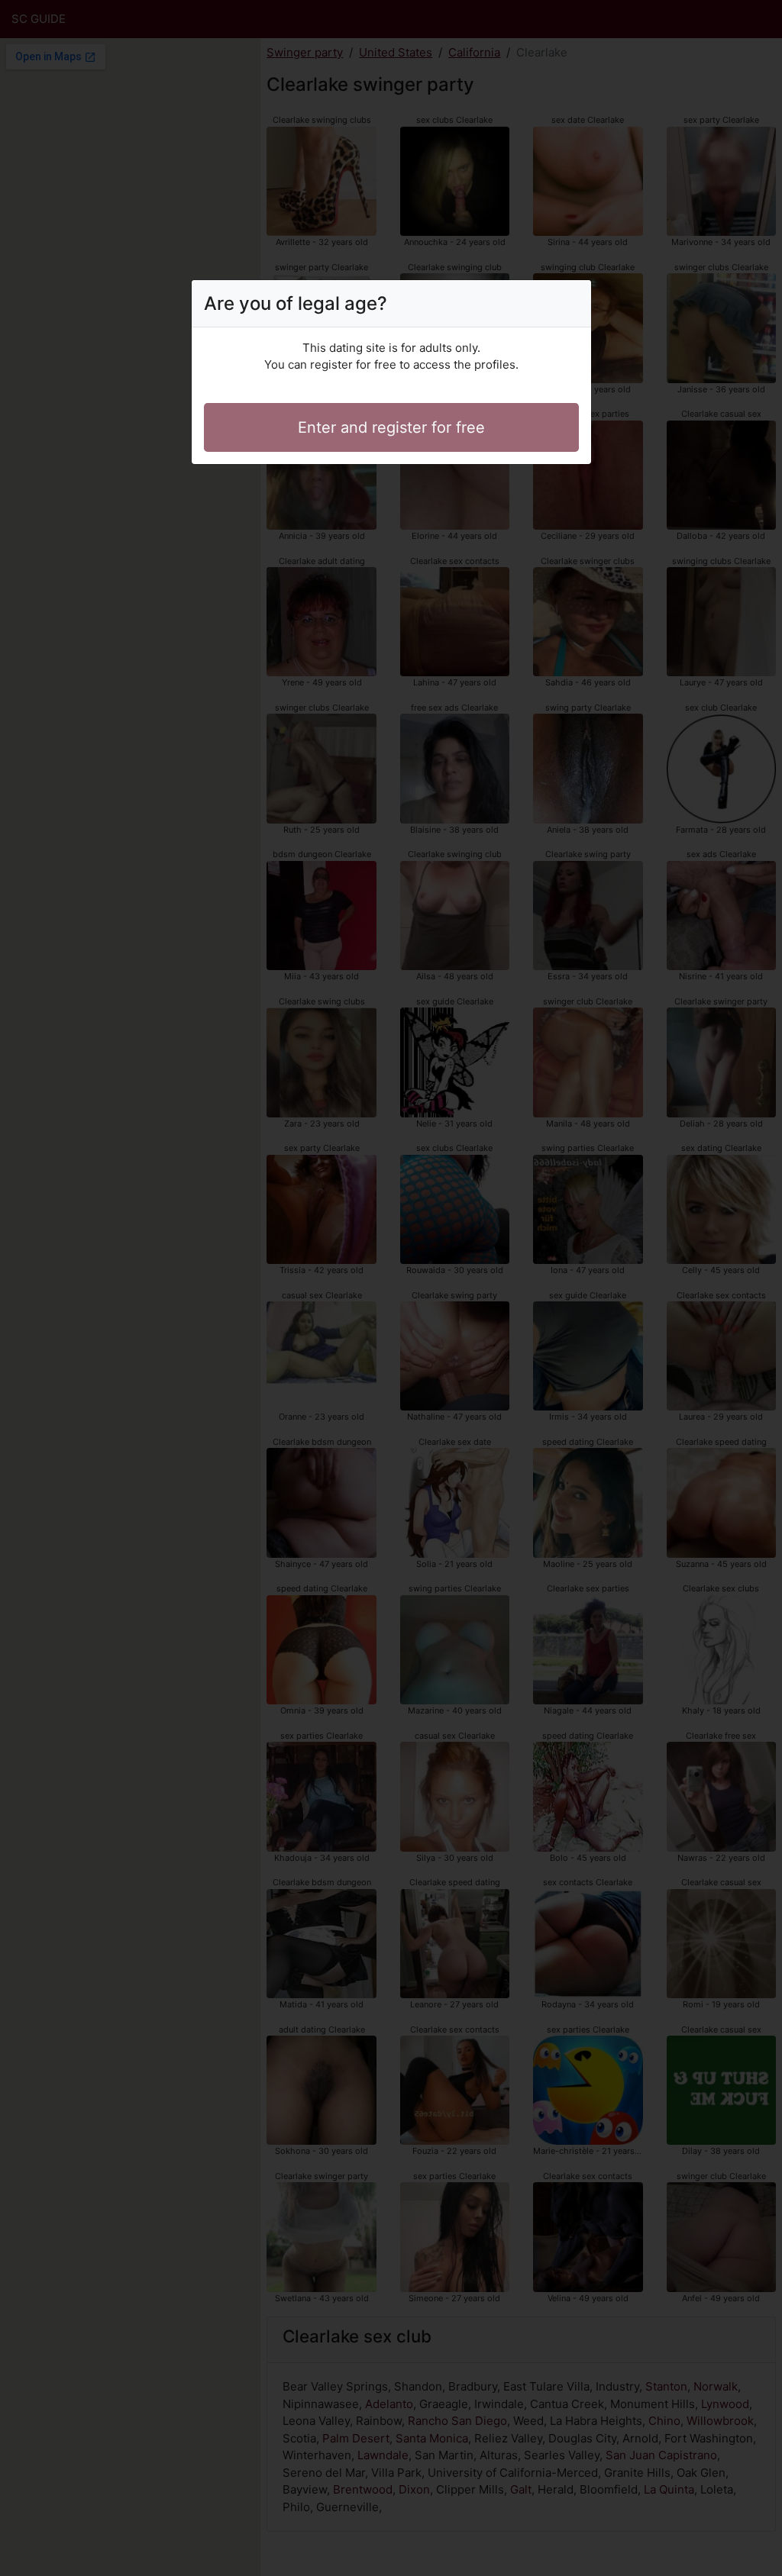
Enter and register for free (391, 427)
